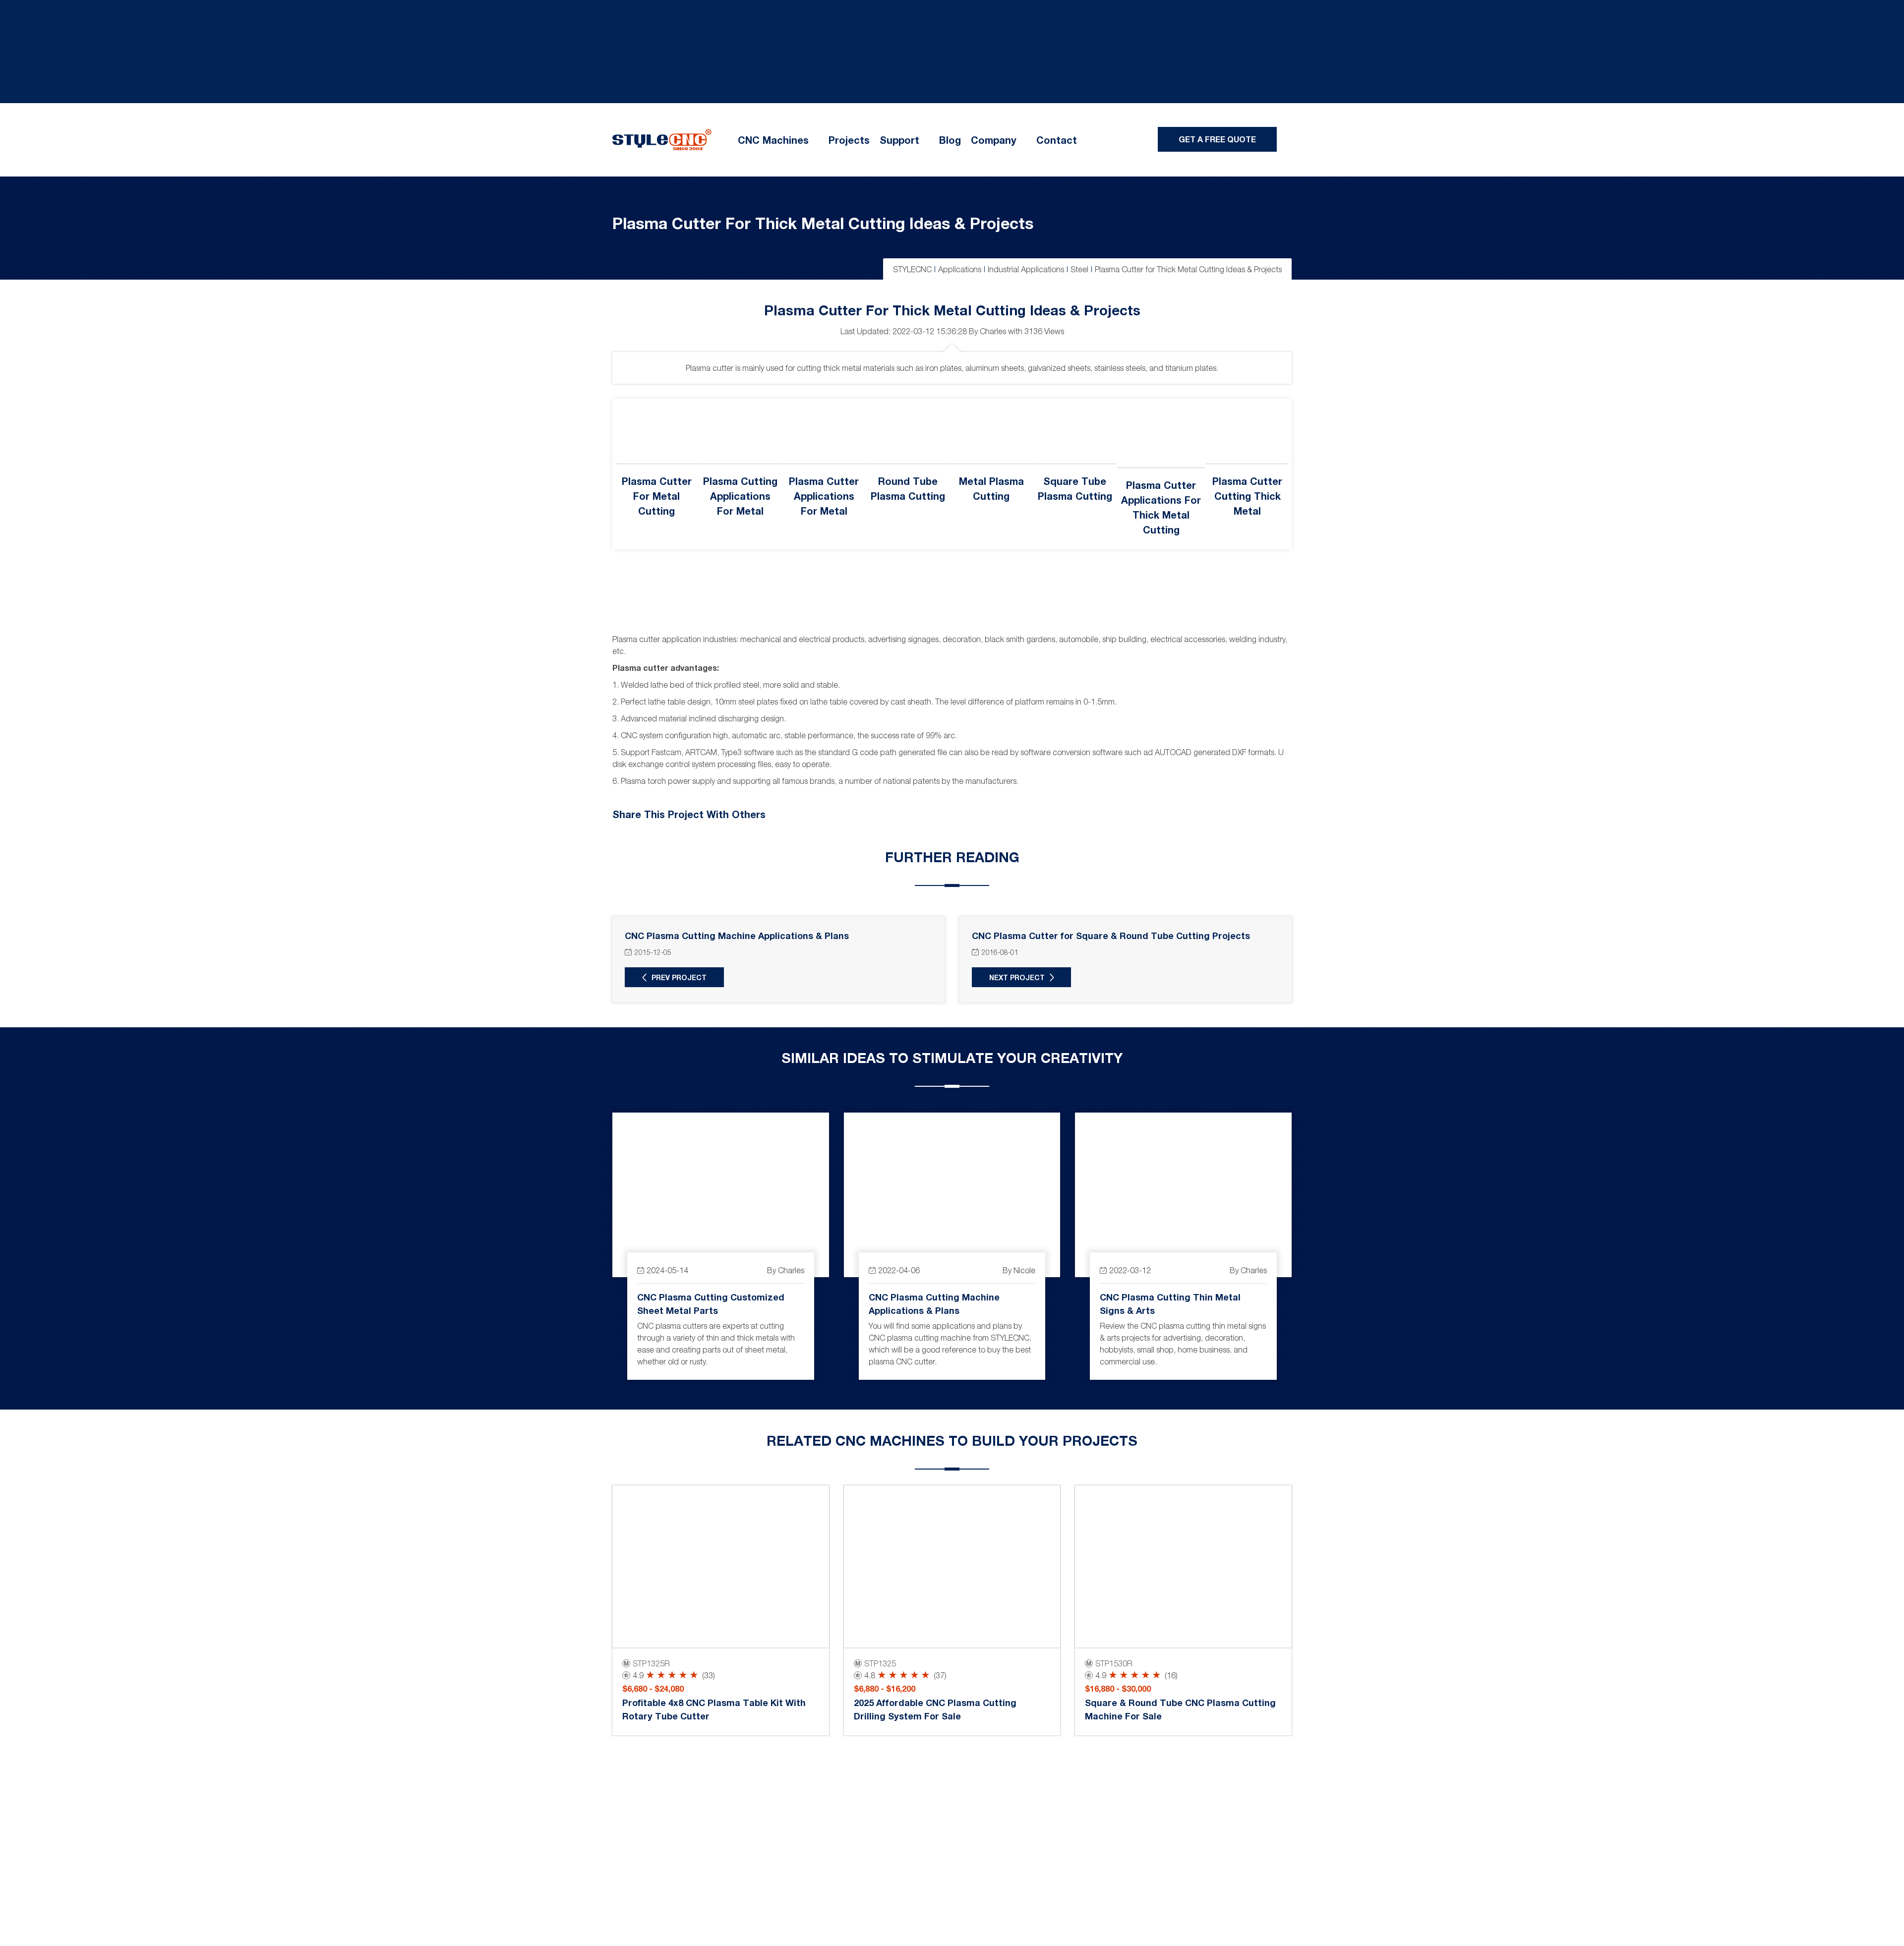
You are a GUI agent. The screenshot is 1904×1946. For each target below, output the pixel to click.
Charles (993, 331)
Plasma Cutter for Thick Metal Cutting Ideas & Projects (823, 223)
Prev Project (679, 977)
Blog (950, 140)
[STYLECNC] (662, 139)
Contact (1057, 140)
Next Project (1017, 977)
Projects (849, 140)
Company (994, 140)
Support (899, 140)
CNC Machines (773, 140)
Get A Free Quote (1217, 139)
